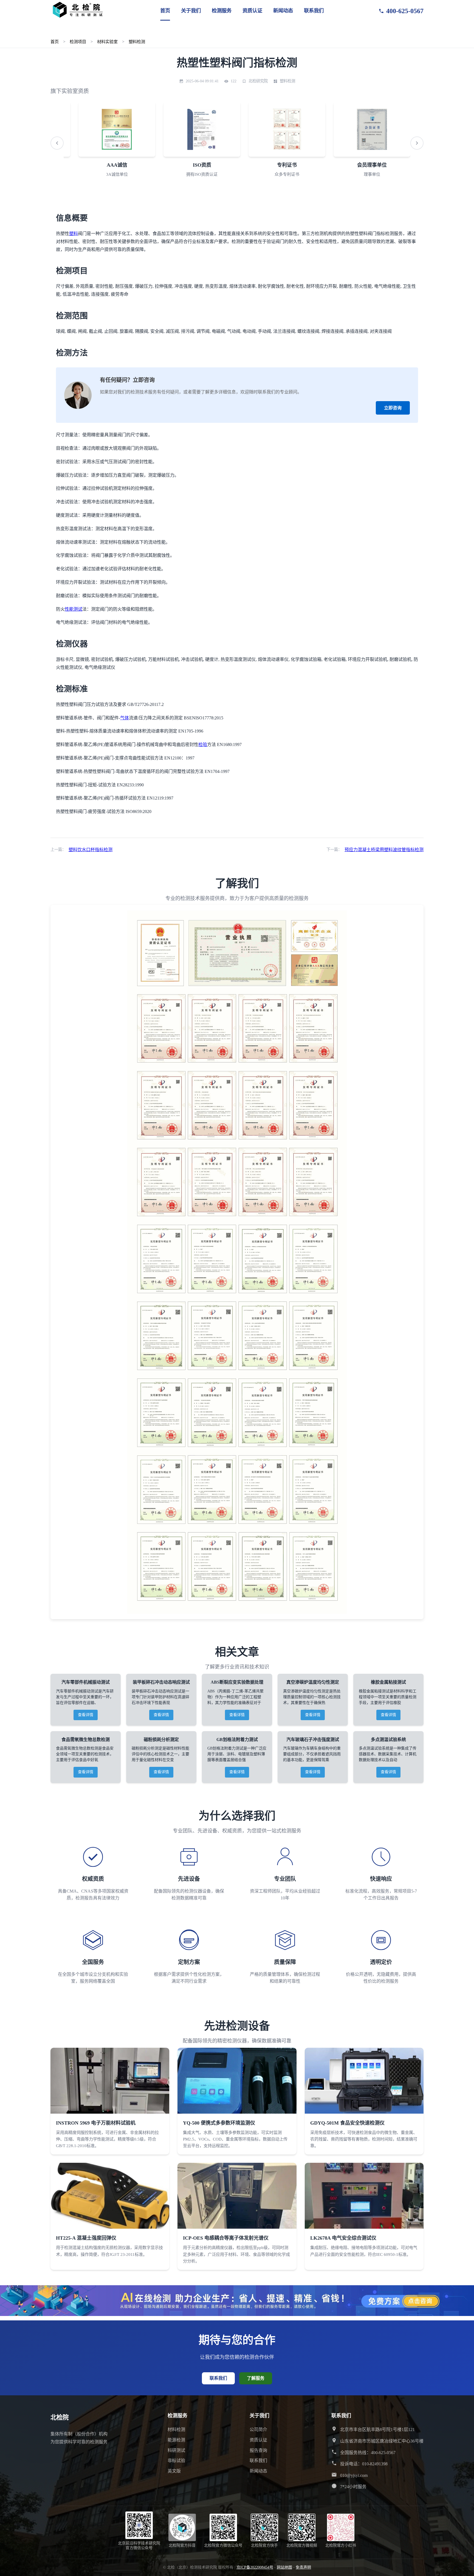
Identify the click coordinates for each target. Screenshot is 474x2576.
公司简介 (258, 2430)
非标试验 (176, 2461)
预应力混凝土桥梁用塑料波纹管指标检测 (384, 850)
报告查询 (258, 2450)
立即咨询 (393, 408)
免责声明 (303, 2567)
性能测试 (74, 609)
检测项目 (78, 42)
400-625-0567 (405, 11)
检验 (203, 744)
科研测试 (176, 2450)
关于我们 (191, 11)
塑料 (74, 234)
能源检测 (176, 2440)
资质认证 (252, 11)
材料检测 (176, 2430)
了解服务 (256, 2378)
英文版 (174, 2471)
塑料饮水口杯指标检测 (91, 850)
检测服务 (222, 11)
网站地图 (284, 2567)
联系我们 (314, 11)
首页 (165, 11)
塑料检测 (137, 42)
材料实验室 (107, 42)
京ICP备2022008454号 (255, 2567)
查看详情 (86, 1715)
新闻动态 (283, 11)
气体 (125, 718)
